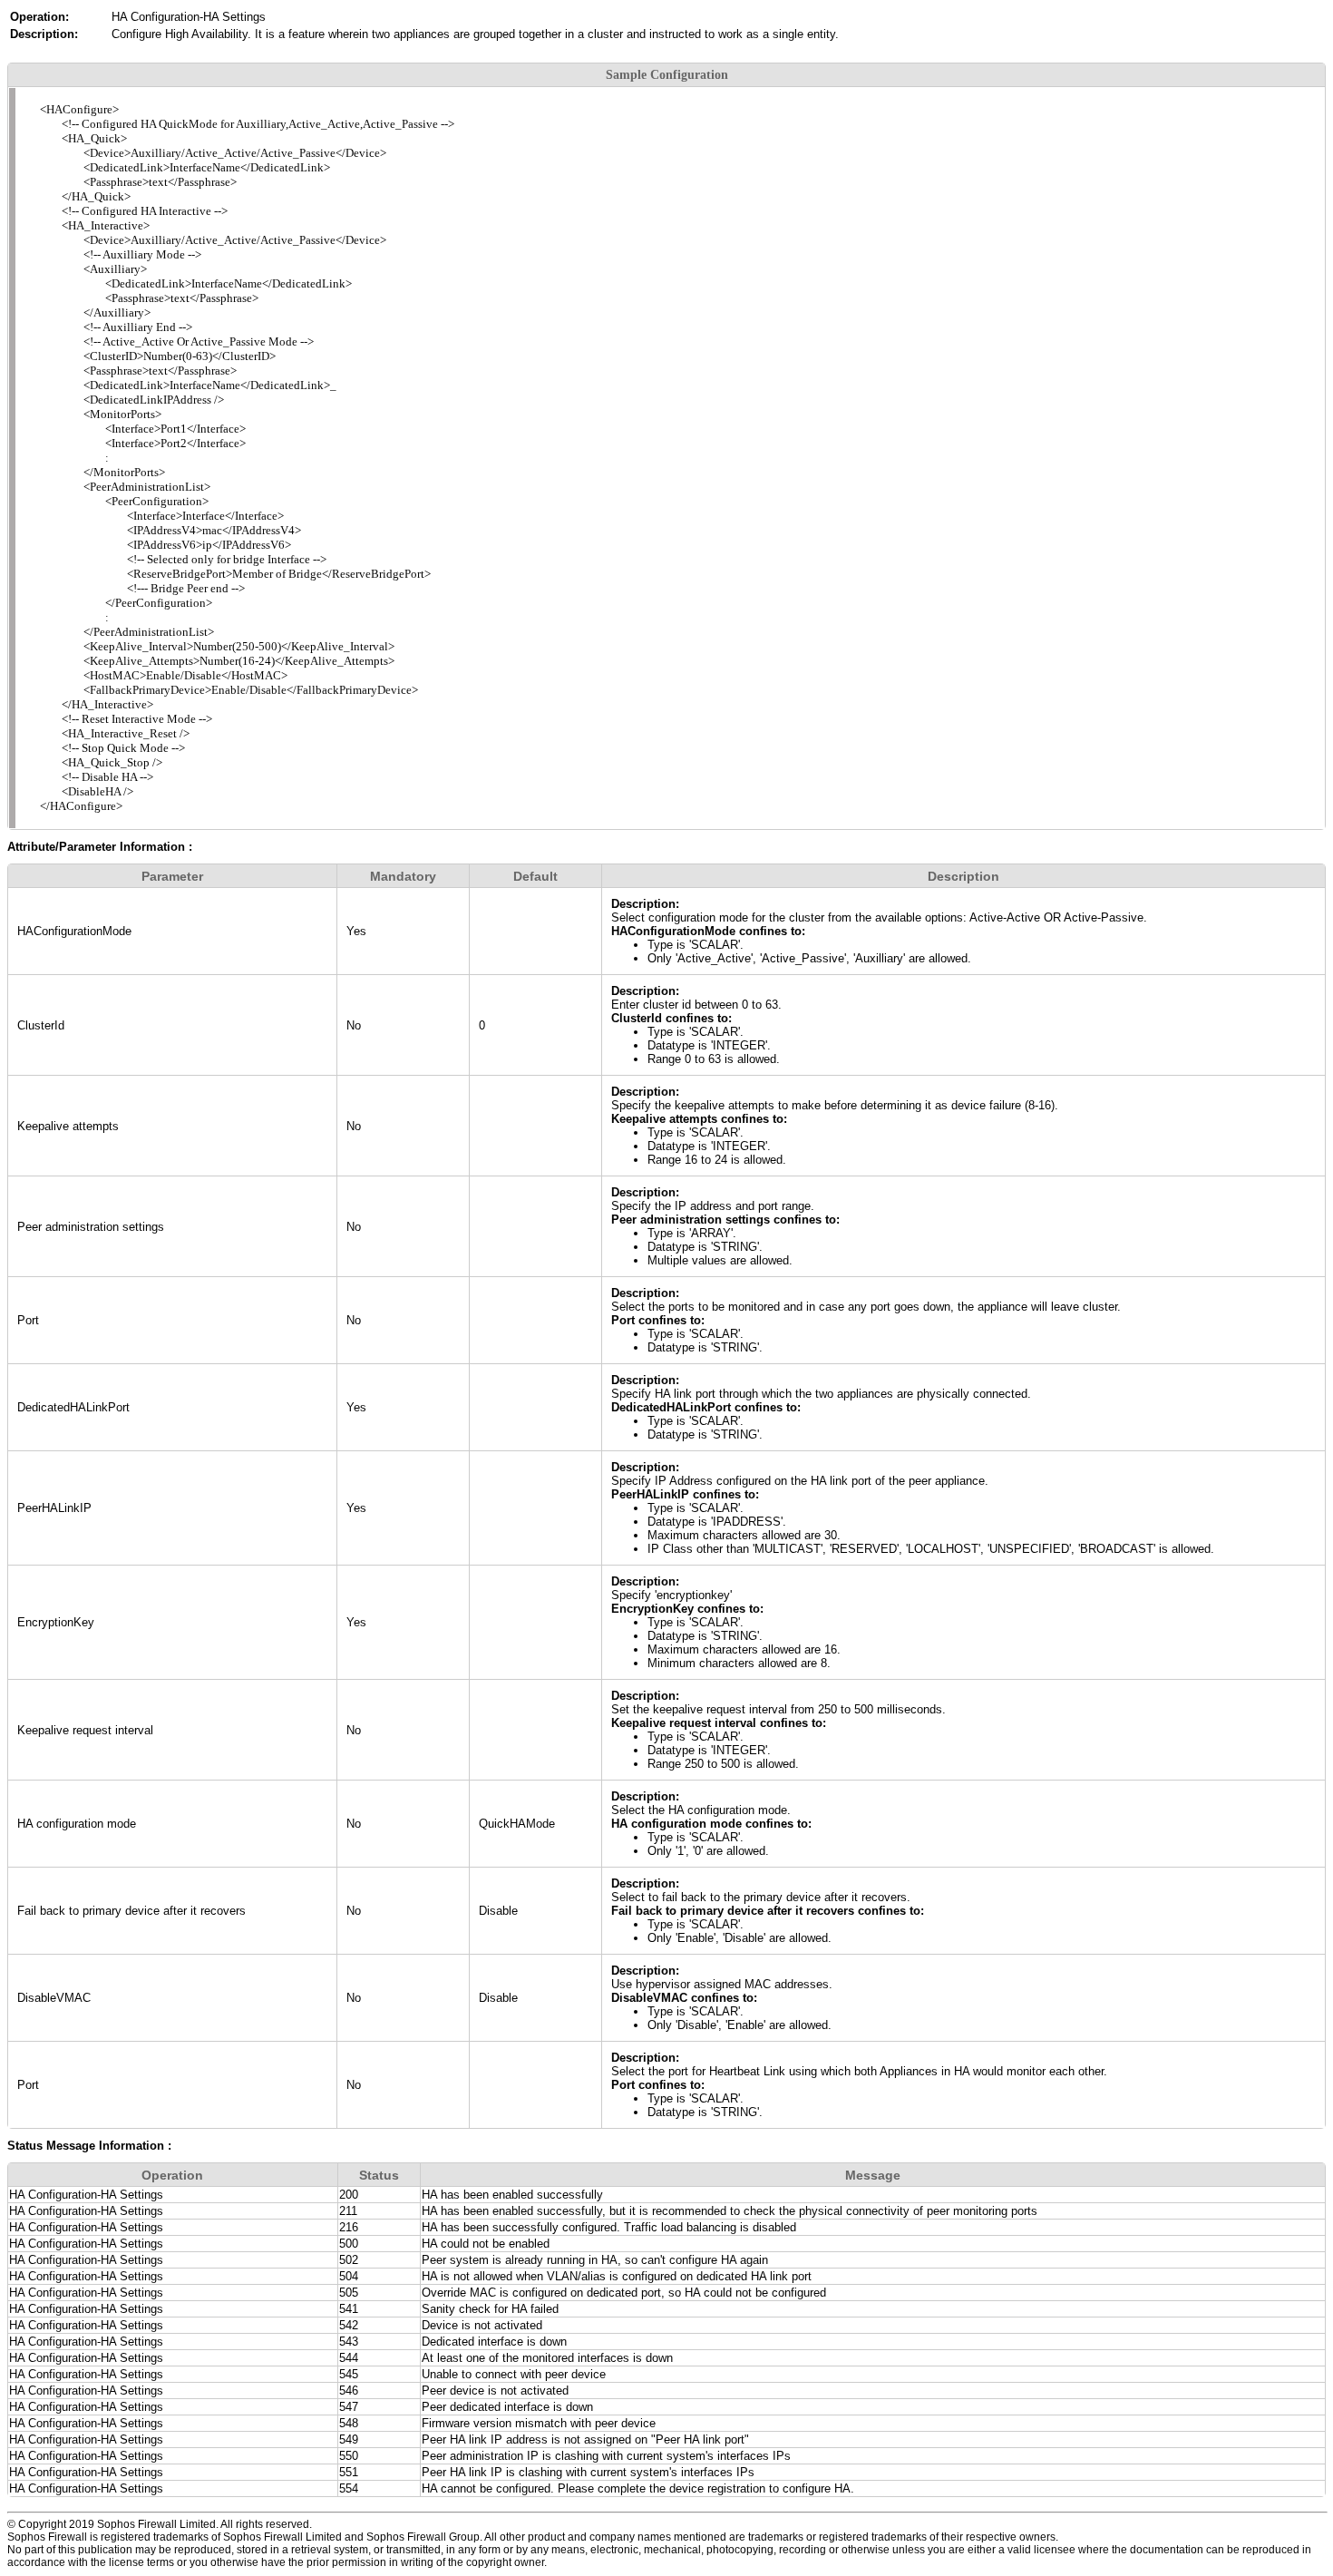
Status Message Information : (89, 2146)
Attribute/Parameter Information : (100, 847)
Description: (645, 904)
